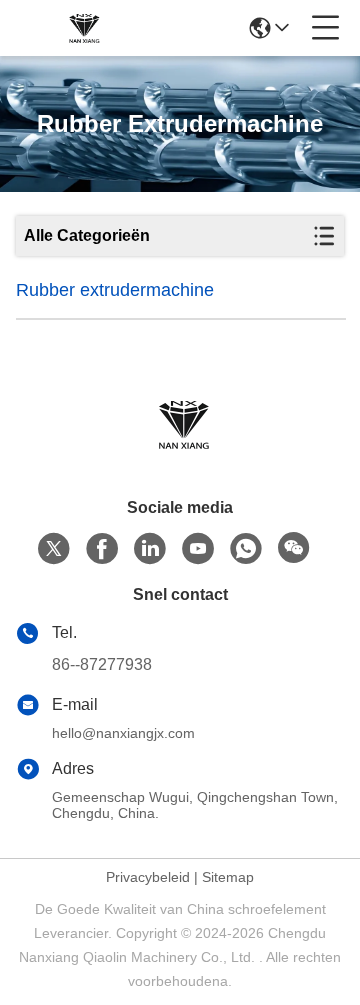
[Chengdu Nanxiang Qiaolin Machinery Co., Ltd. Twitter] (54, 549)
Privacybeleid (148, 877)
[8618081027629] (246, 549)
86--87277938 (102, 664)
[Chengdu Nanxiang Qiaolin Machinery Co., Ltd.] (82, 28)
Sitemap (228, 877)
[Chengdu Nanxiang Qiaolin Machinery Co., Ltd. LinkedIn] (150, 549)
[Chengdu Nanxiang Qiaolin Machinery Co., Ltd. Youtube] (198, 549)
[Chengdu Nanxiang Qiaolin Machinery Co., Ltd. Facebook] (102, 549)
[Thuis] (180, 448)
